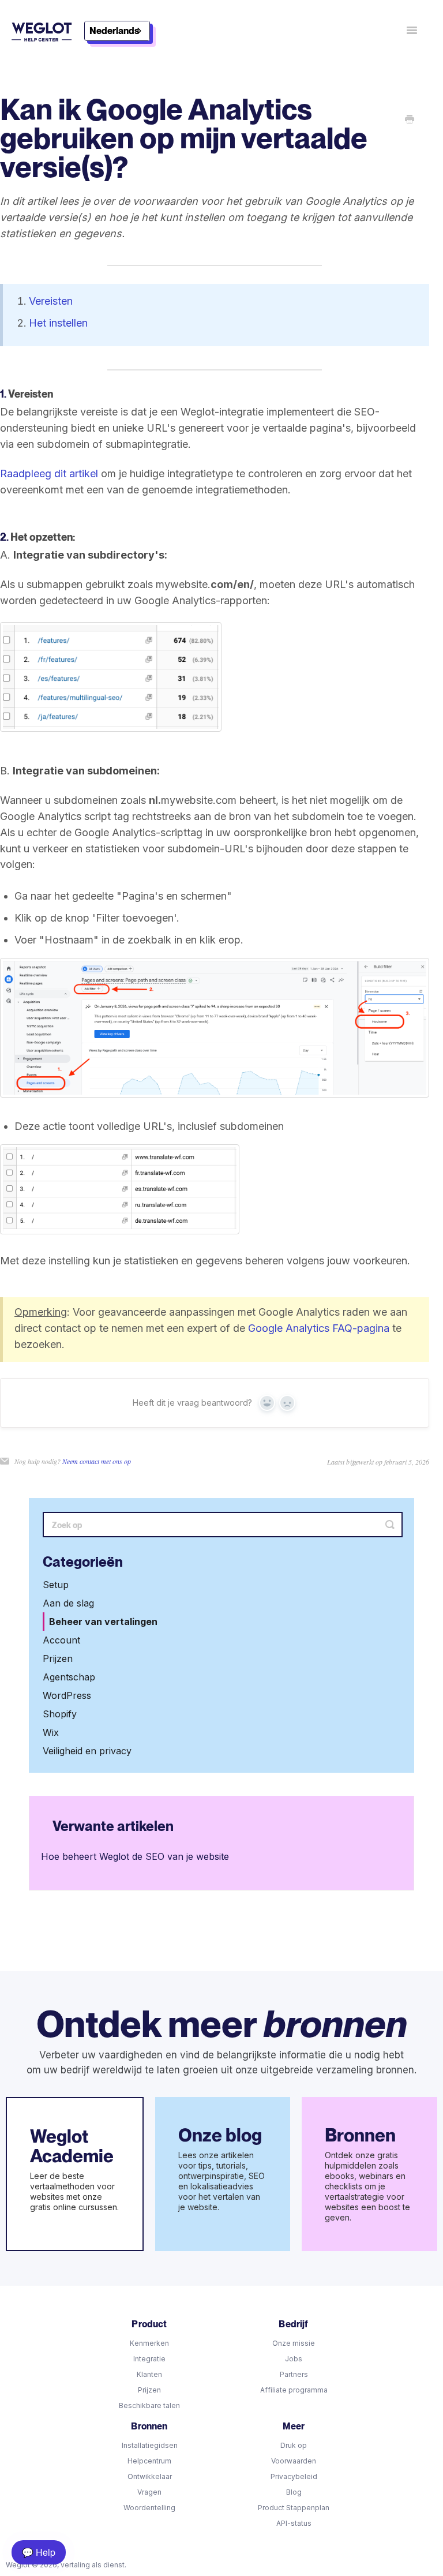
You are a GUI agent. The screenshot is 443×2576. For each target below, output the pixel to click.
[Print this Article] (410, 120)
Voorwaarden (294, 2461)
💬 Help (39, 2552)
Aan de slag (68, 1603)
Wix (51, 1732)
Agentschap (69, 1677)
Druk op (294, 2445)
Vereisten (51, 301)
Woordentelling (149, 2508)
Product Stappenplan (294, 2508)
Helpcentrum (149, 2461)
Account (61, 1640)
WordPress (67, 1695)
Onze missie (294, 2343)
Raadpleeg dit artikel (49, 473)
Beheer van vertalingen (103, 1622)
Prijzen (58, 1658)
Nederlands (114, 31)
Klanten (149, 2374)
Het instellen (58, 323)
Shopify (60, 1714)
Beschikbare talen (149, 2405)
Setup (56, 1585)
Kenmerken (149, 2343)
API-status (294, 2523)
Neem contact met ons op (97, 1461)
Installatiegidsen (150, 2445)
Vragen (149, 2492)
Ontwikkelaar (150, 2476)
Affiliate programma (294, 2390)
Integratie (149, 2359)
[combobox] (117, 31)
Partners (294, 2374)
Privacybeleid (294, 2476)
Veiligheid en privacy (87, 1751)
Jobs (294, 2359)
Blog (294, 2492)
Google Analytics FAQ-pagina (319, 1328)
